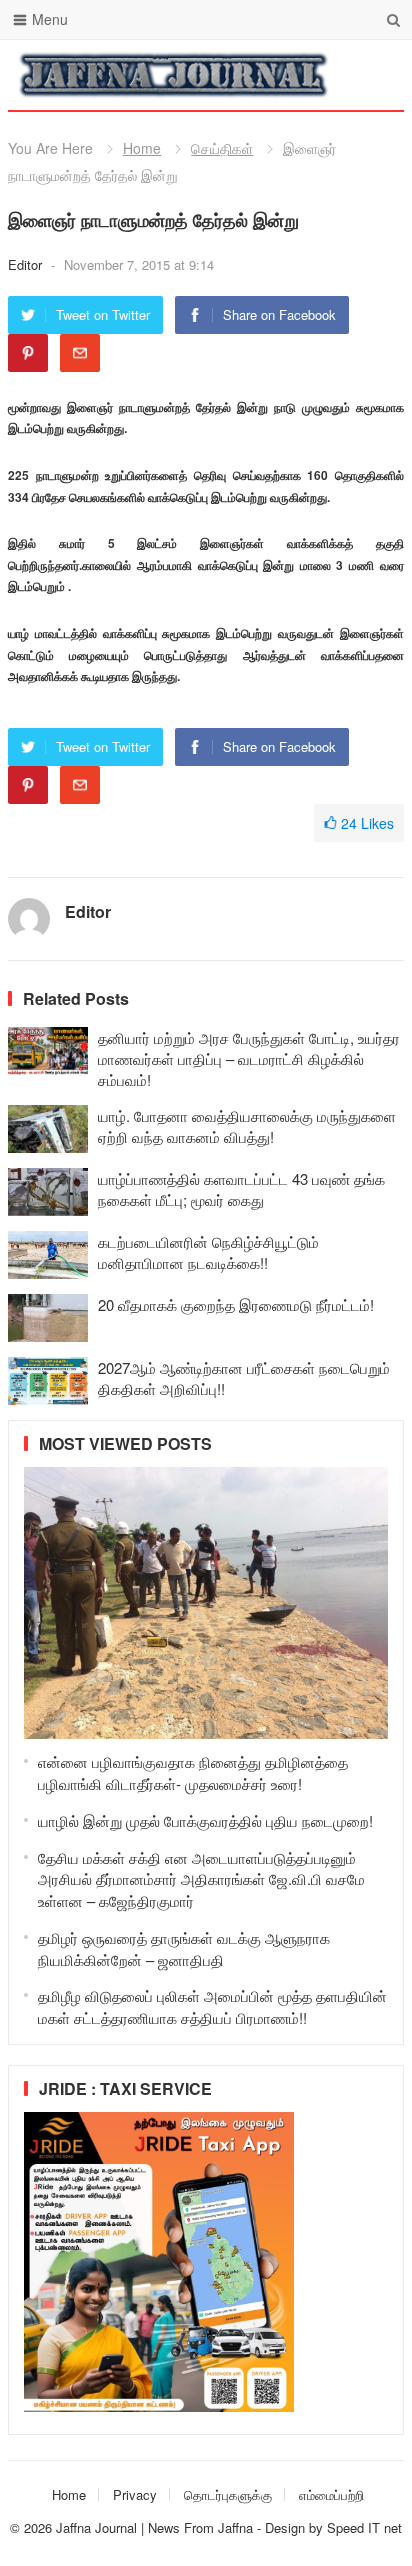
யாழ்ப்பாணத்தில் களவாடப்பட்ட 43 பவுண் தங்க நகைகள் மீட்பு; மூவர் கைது (241, 1189)
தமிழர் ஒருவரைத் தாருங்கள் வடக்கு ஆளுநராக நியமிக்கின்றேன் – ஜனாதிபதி (184, 1948)
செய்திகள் (222, 148)
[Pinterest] (28, 353)
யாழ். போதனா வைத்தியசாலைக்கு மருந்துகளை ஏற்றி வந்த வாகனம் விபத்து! (247, 1126)
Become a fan (374, 75)
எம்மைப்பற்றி (331, 2494)
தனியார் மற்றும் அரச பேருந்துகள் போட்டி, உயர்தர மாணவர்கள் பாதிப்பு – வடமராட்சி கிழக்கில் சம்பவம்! (249, 1058)
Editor (27, 264)
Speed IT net (364, 2527)
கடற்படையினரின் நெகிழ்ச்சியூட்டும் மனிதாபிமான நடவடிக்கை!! (208, 1252)
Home (142, 148)
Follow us (308, 75)
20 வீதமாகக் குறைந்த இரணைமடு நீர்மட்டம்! (236, 1304)
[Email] (80, 353)
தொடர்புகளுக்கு (228, 2494)
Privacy (135, 2494)
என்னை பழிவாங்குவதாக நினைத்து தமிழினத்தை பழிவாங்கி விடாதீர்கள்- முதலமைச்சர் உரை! (193, 1772)
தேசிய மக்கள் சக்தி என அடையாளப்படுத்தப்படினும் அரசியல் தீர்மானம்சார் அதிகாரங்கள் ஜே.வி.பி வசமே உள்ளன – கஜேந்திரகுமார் (201, 1879)
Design (287, 2527)
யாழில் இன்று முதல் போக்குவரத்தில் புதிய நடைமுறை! (205, 1820)
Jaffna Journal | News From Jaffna (154, 2527)
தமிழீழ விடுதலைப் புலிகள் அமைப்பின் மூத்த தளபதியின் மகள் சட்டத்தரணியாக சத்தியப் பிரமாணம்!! (212, 2006)
